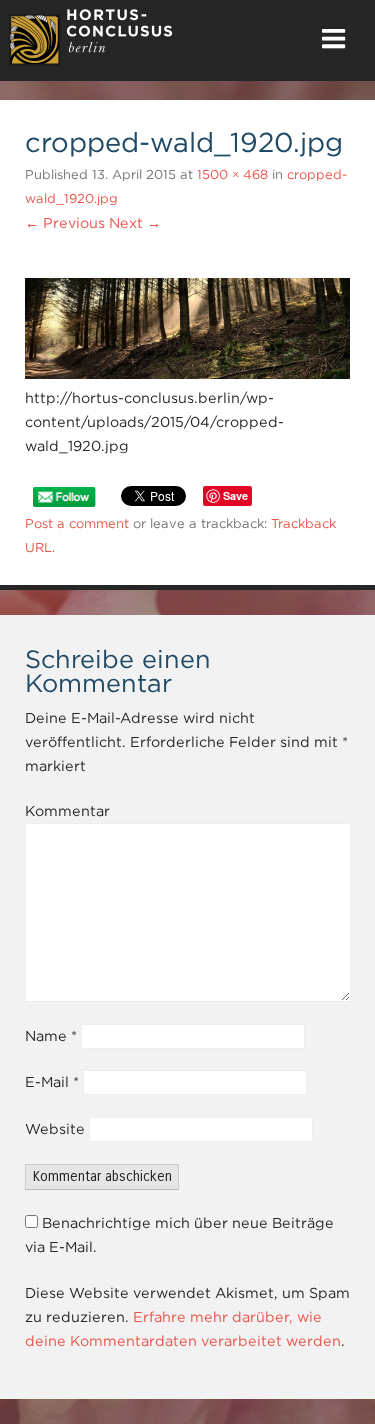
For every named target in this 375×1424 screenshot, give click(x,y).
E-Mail (52, 1082)
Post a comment (77, 523)
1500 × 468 (232, 174)
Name (51, 1036)
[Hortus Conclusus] (90, 61)
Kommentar (67, 811)
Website (55, 1129)
